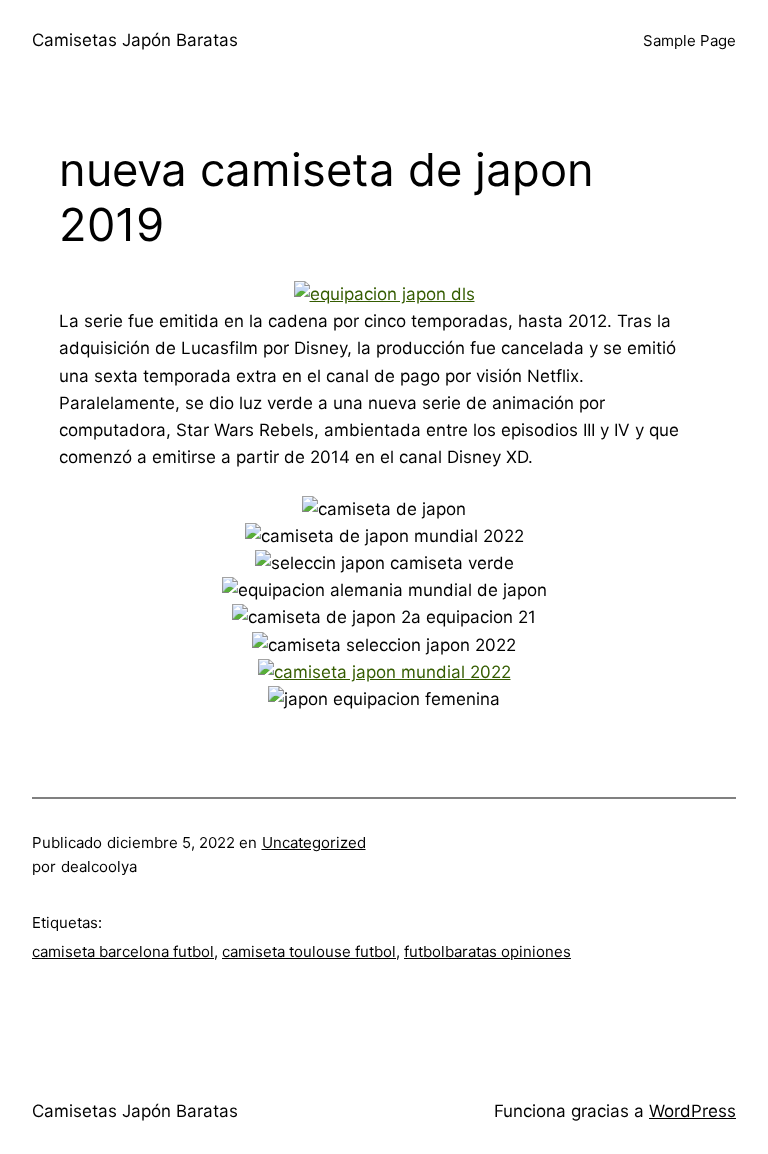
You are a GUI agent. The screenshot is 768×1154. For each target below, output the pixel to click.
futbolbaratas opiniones (487, 951)
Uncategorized (314, 842)
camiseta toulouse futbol (309, 951)
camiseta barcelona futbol (123, 951)
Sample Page (689, 40)
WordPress (692, 1111)
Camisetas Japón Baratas (135, 40)
